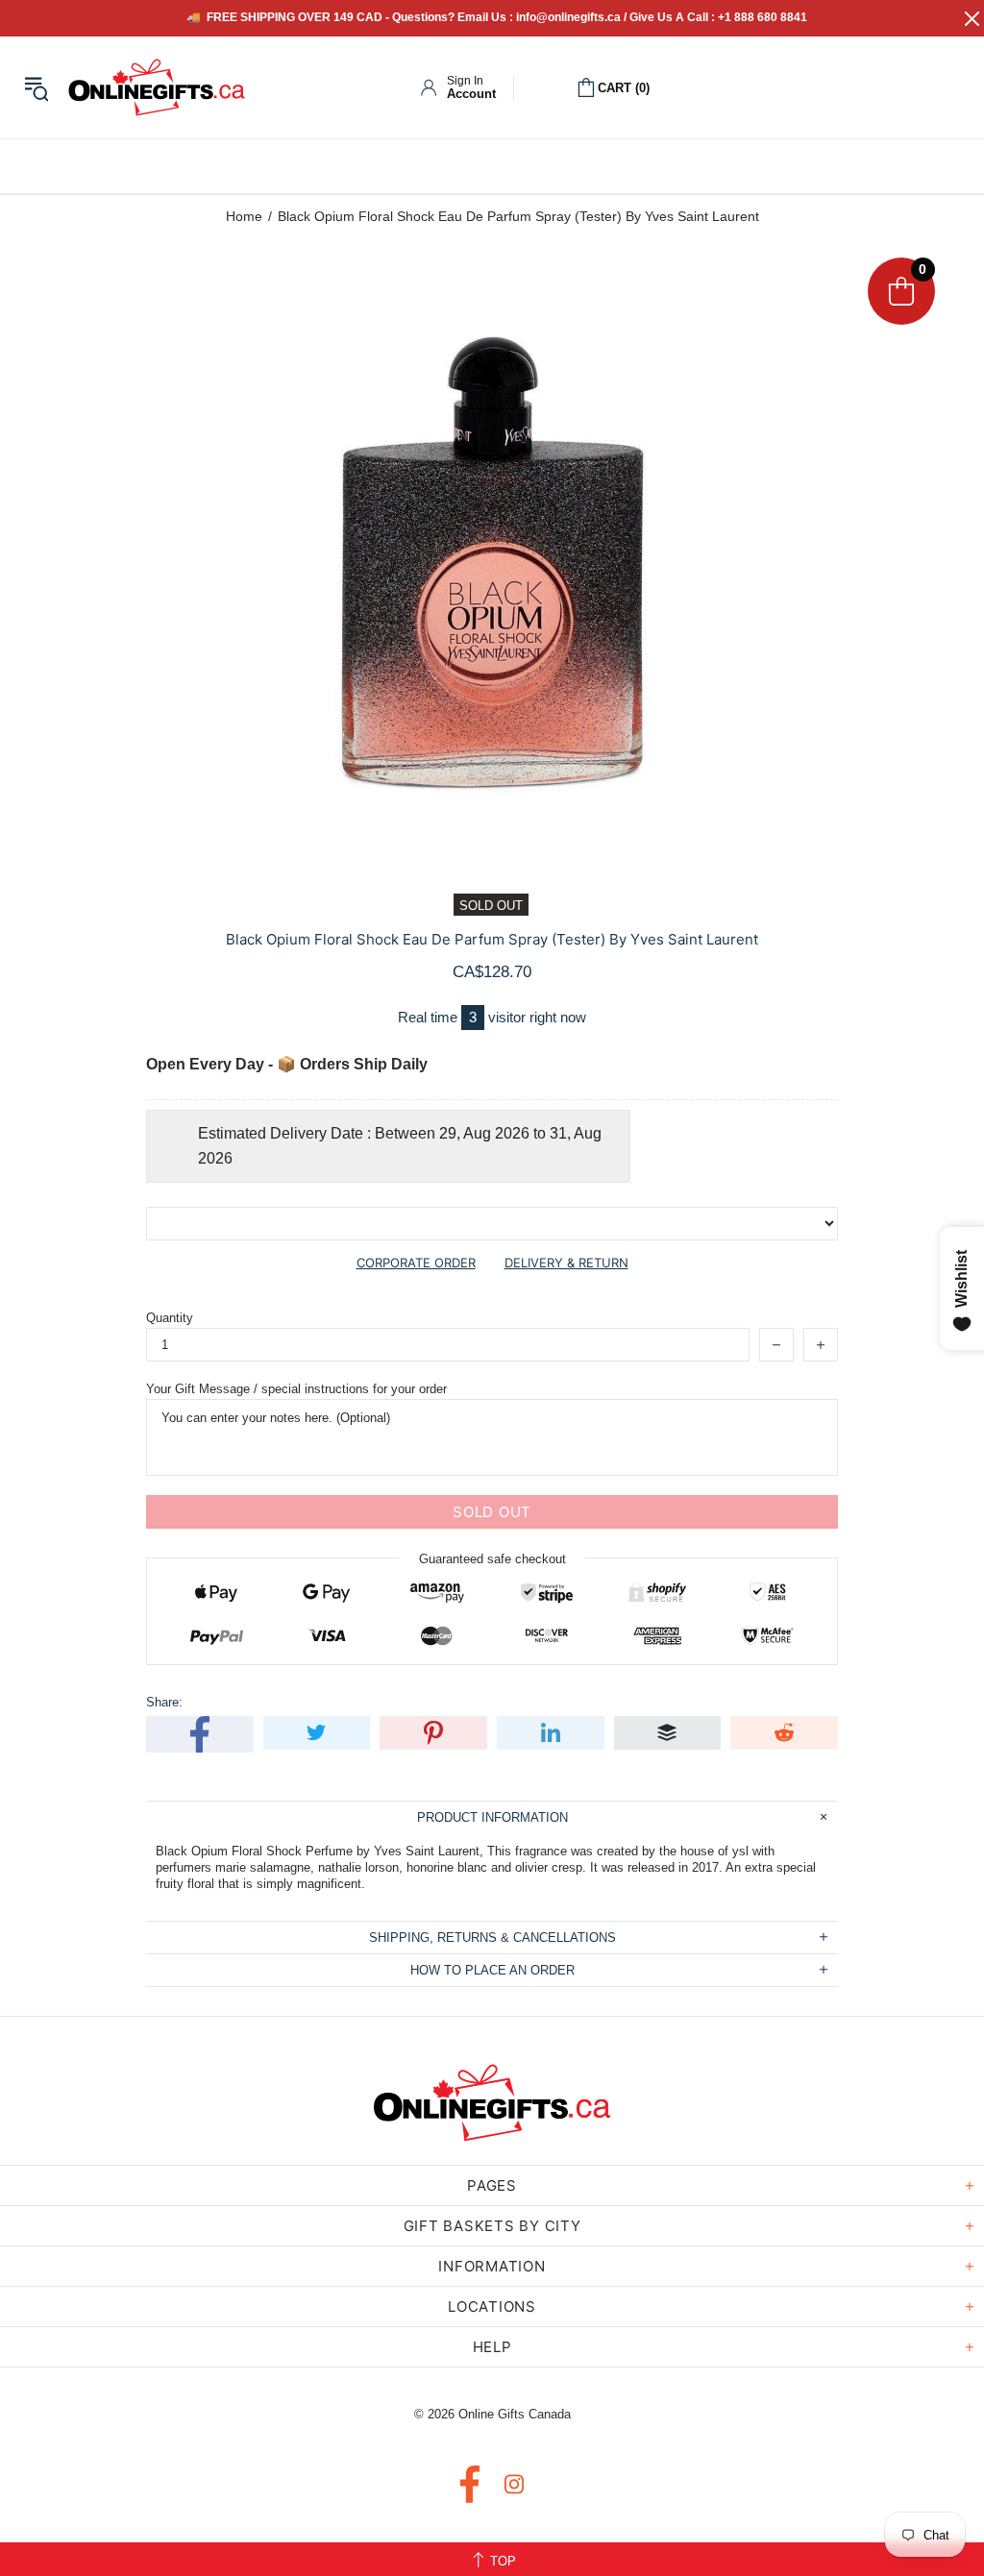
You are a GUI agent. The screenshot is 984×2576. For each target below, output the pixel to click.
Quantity (170, 1318)
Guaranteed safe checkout (492, 1559)
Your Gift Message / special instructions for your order (296, 1389)
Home (244, 216)
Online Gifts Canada (157, 87)
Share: (164, 1702)
